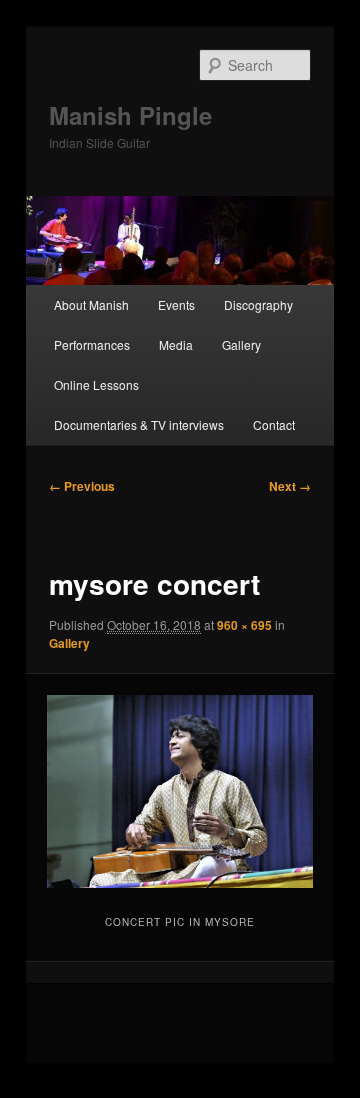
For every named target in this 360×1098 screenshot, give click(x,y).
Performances (92, 344)
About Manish (91, 304)
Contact (274, 424)
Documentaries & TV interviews (139, 424)
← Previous (82, 486)
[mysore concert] (179, 791)
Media (176, 344)
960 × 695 (244, 625)
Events (176, 304)
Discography (258, 304)
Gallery (241, 344)
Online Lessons (96, 384)
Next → (290, 486)
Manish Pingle (130, 115)
